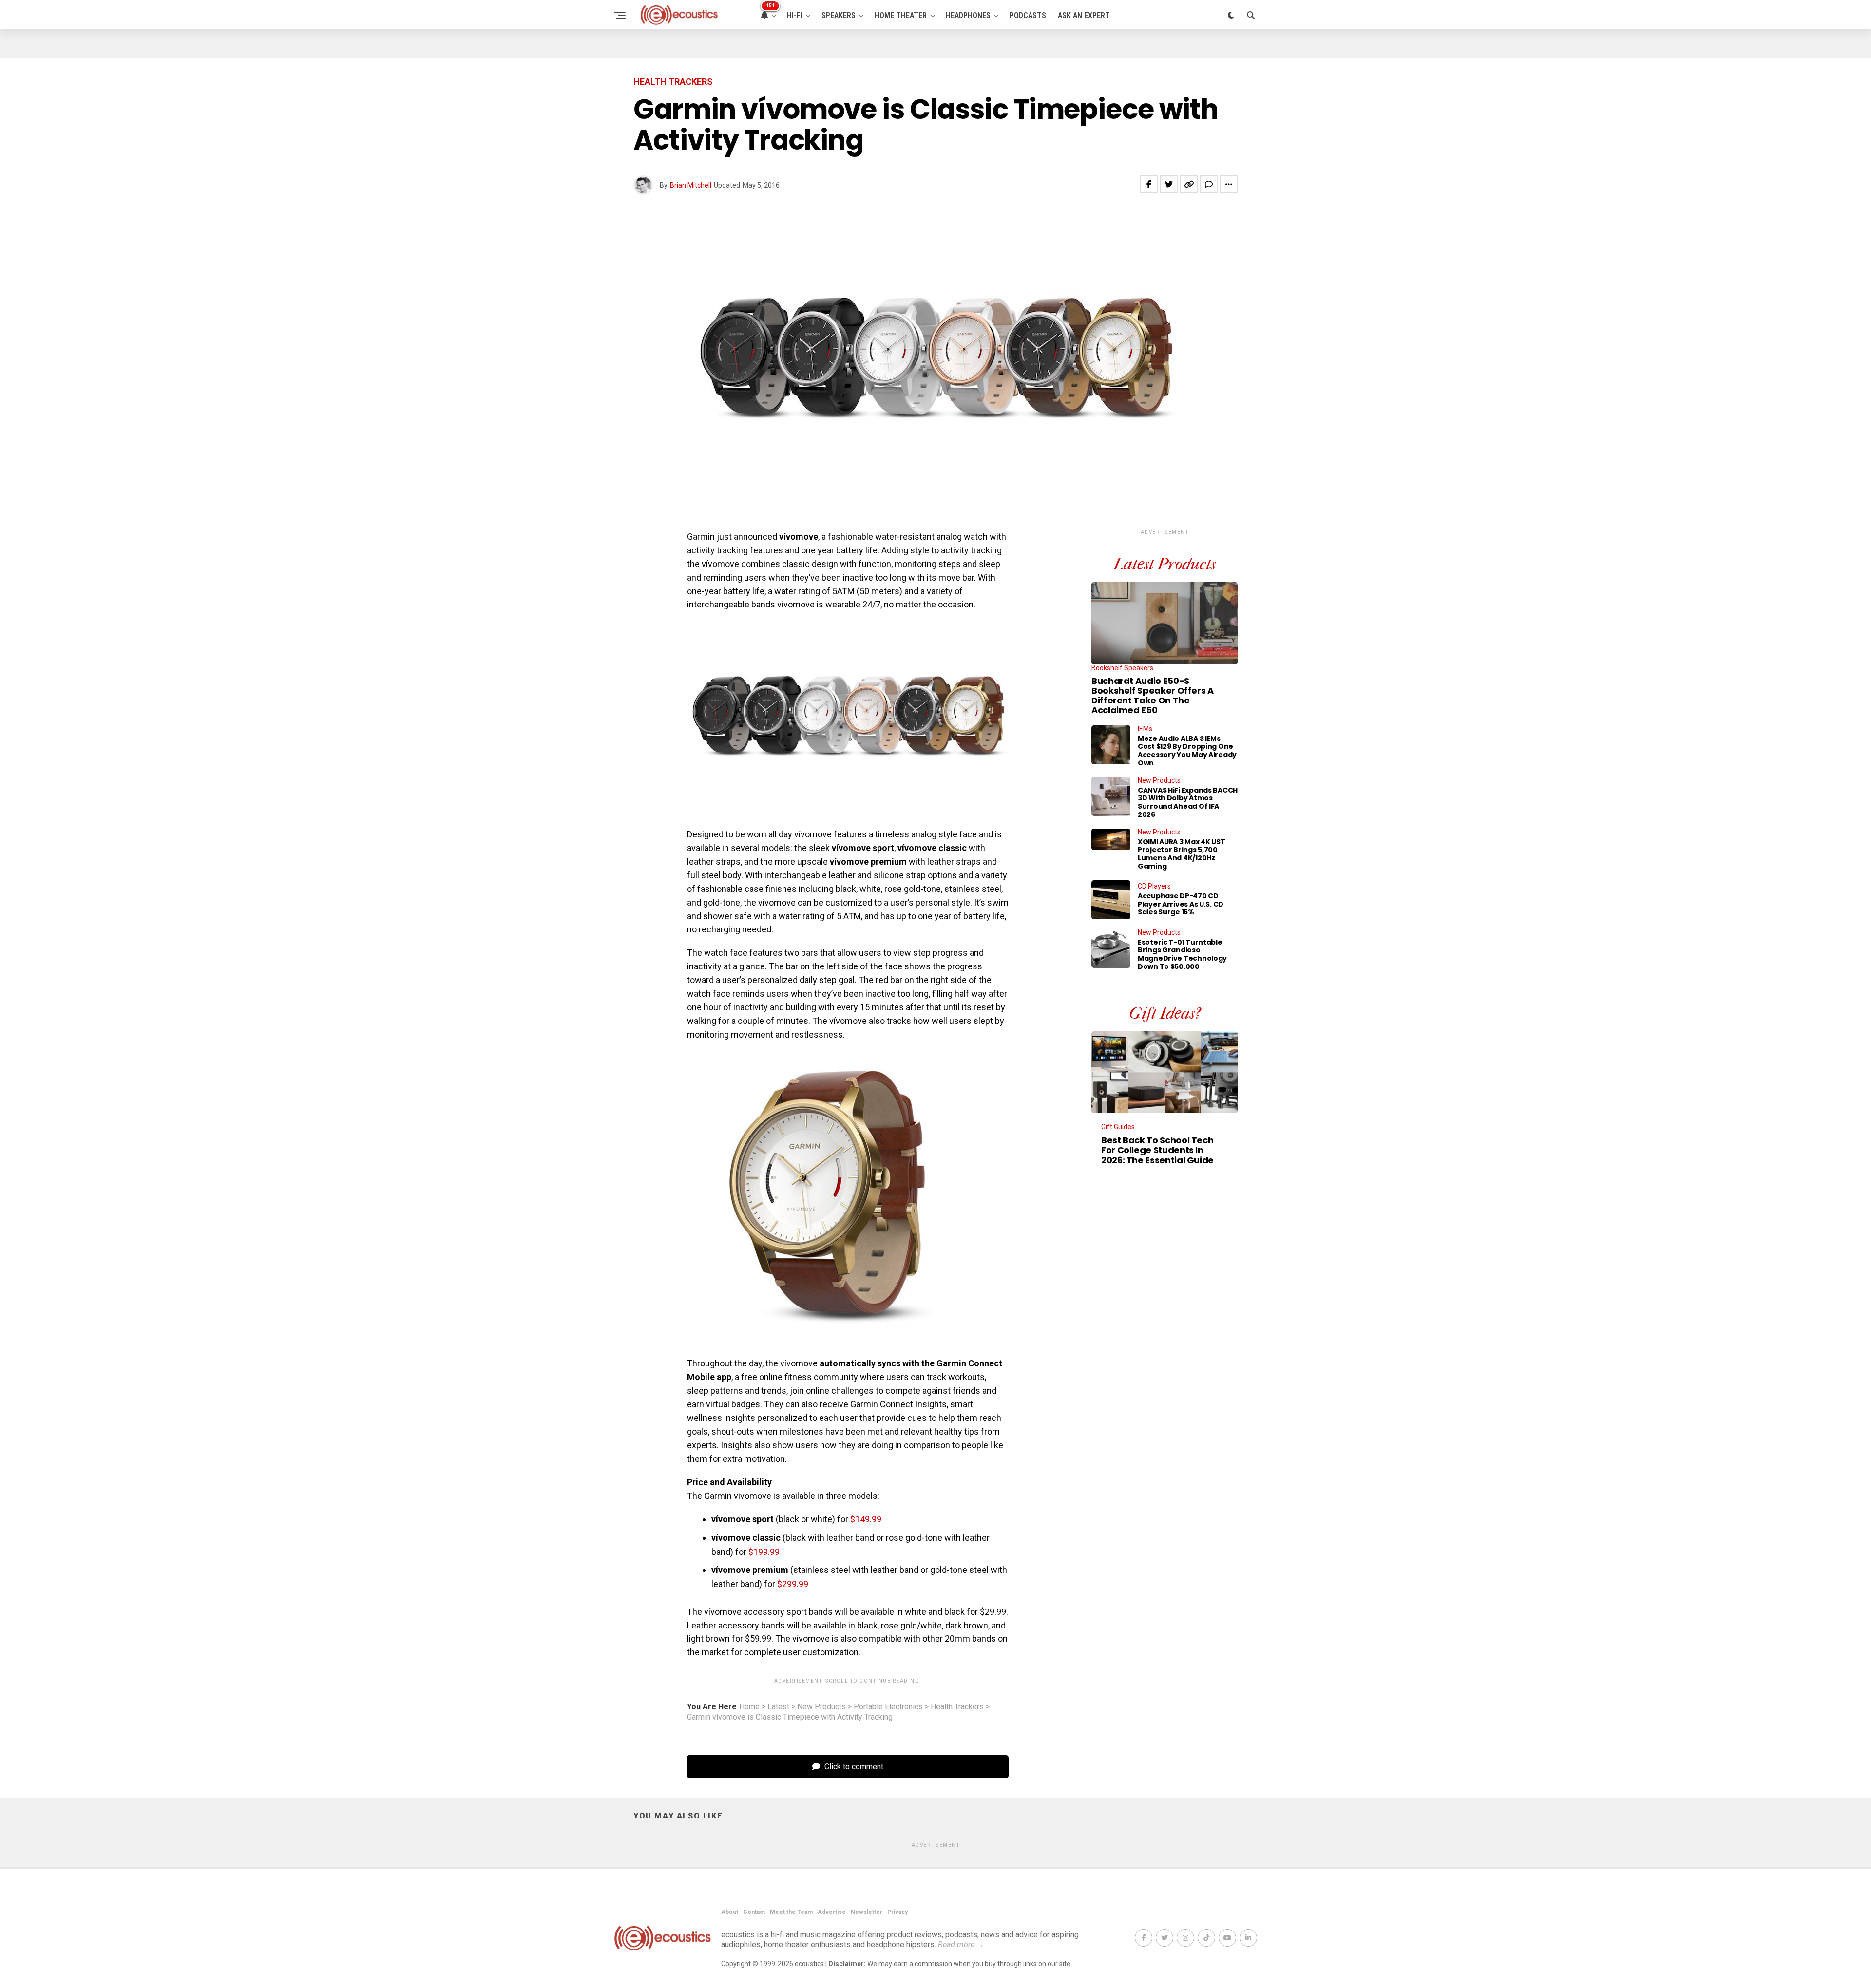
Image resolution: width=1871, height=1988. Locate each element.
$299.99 (793, 1584)
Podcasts (1028, 15)
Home (749, 1707)
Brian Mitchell (691, 185)
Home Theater (901, 15)
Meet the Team (791, 1912)
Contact (754, 1912)
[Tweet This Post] (1169, 184)
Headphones (968, 15)
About (730, 1912)
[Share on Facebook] (1149, 184)
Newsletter (867, 1912)
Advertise (832, 1912)
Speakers (839, 15)
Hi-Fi (795, 15)
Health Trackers (957, 1707)
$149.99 (866, 1519)
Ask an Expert (1084, 15)
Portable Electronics (888, 1707)
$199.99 (764, 1552)
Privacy (897, 1912)
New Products (821, 1707)
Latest (778, 1707)
